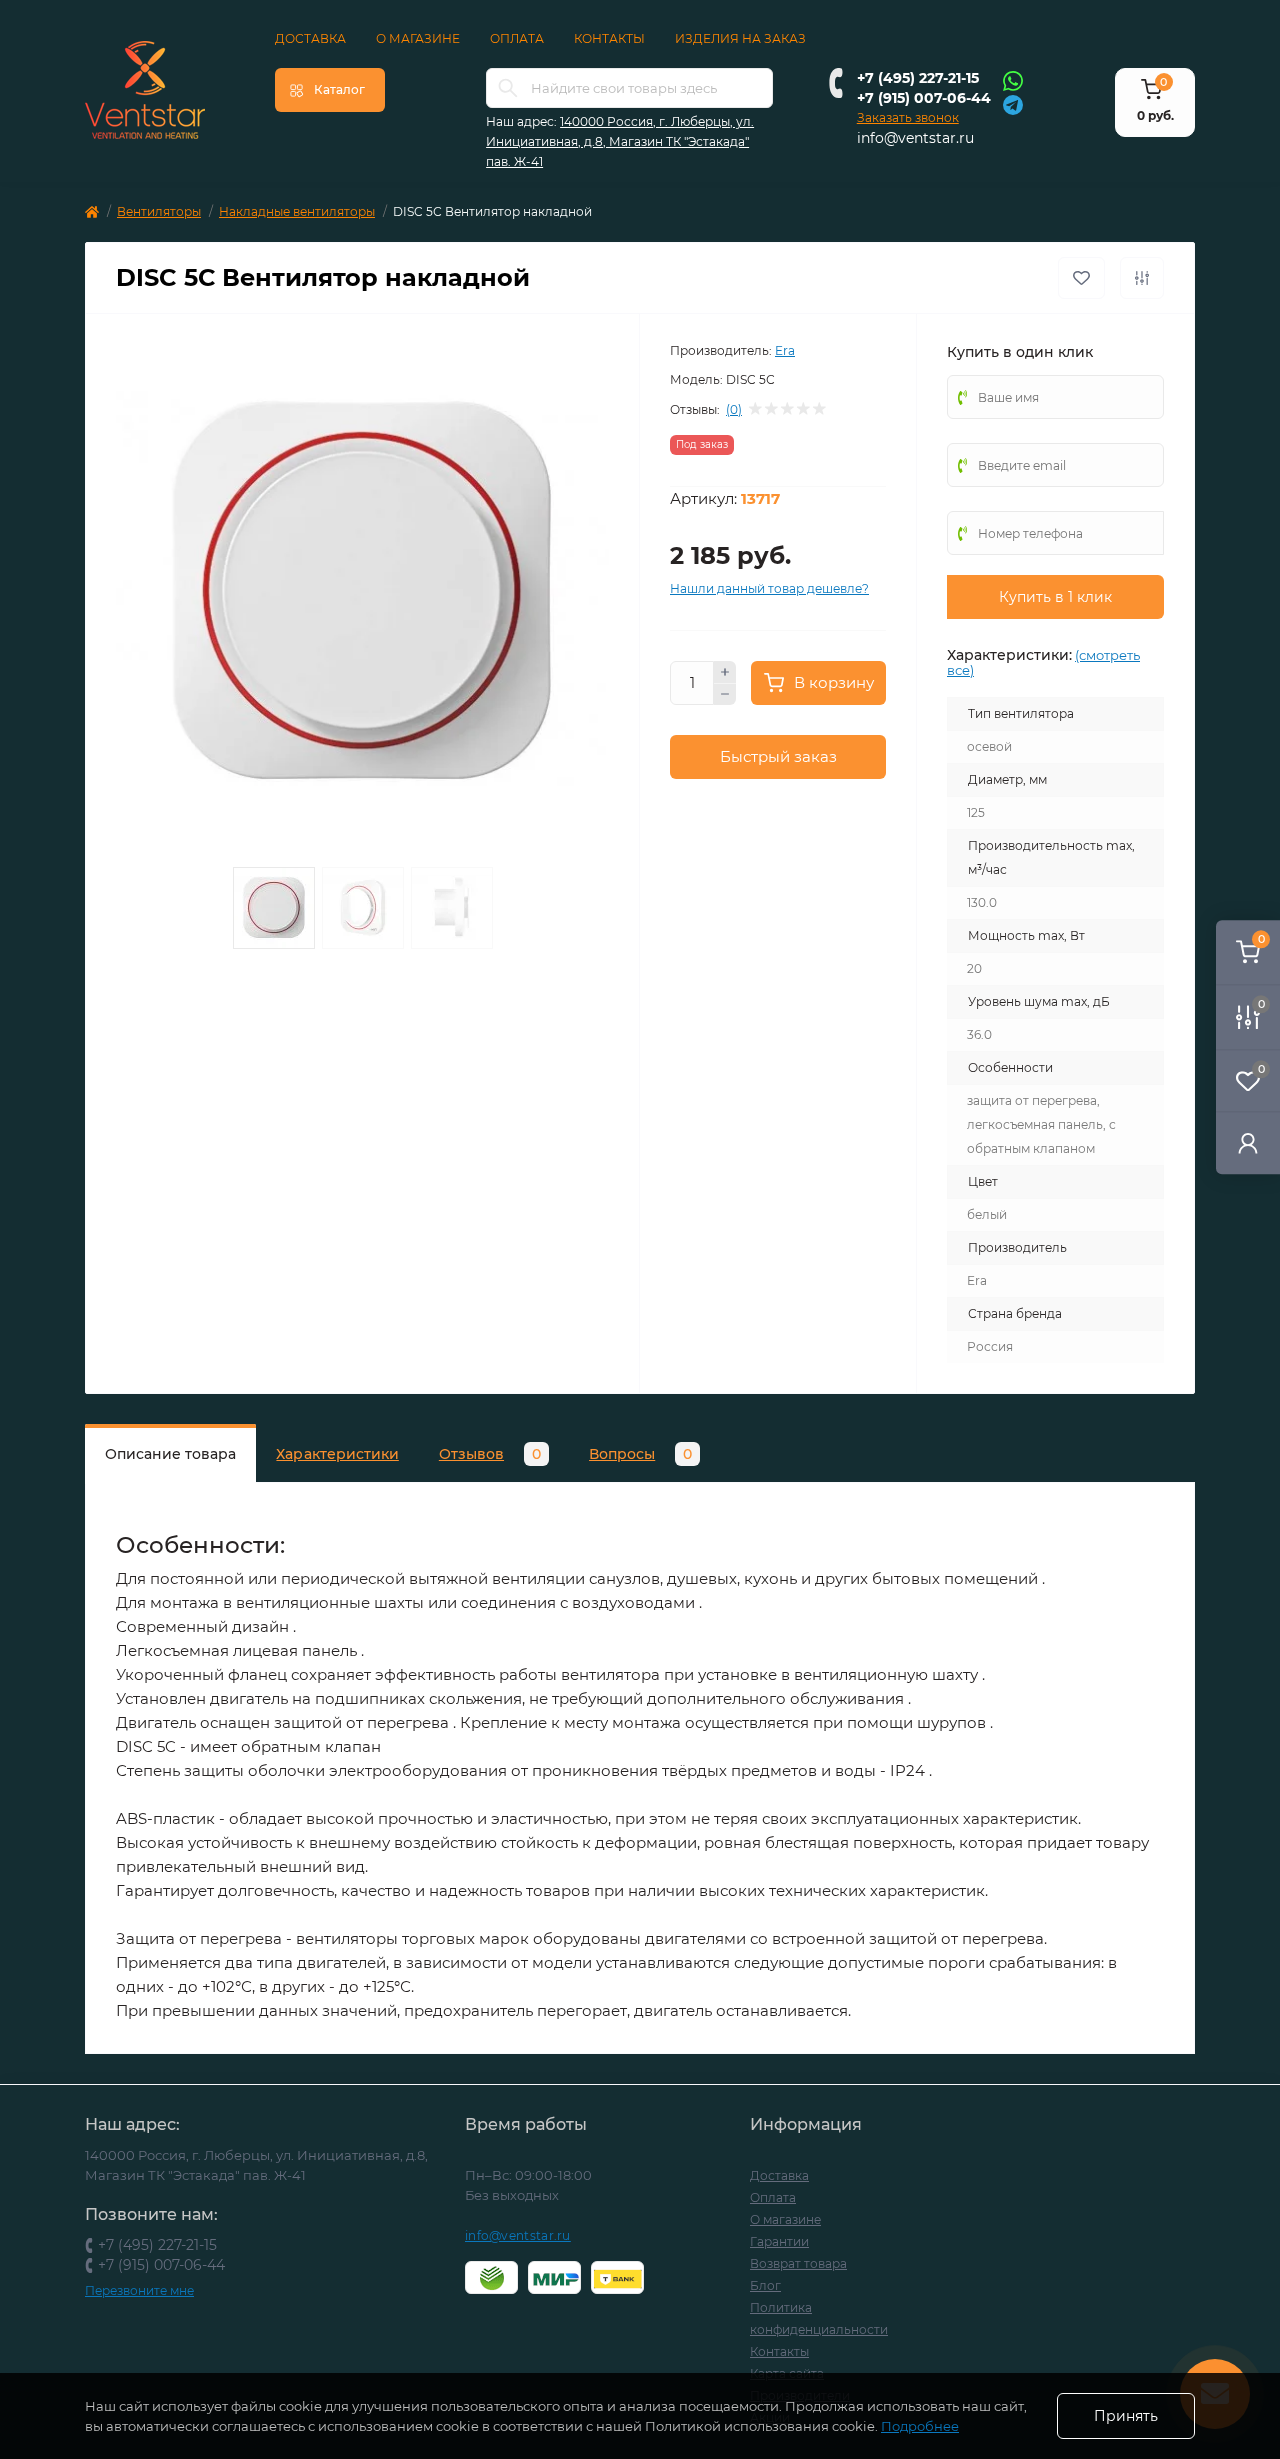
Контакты (609, 38)
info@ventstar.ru (915, 138)
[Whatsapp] (1013, 80)
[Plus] (725, 672)
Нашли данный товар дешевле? (769, 588)
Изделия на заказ (740, 38)
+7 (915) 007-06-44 (924, 98)
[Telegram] (1013, 103)
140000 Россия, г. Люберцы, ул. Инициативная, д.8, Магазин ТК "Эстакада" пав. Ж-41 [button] (620, 141)
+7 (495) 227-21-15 (918, 78)
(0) (734, 410)
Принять (1126, 2416)
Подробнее (920, 2426)
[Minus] (725, 695)
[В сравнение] (1142, 278)
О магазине (418, 38)
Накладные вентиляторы (297, 211)
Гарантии (779, 2241)
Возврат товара (798, 2263)
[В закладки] (1081, 278)
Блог (765, 2285)
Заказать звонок (908, 117)
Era (785, 350)
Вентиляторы (159, 211)
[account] (1248, 1142)
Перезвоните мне (139, 2290)
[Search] (508, 88)
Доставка (310, 38)
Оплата (517, 38)
